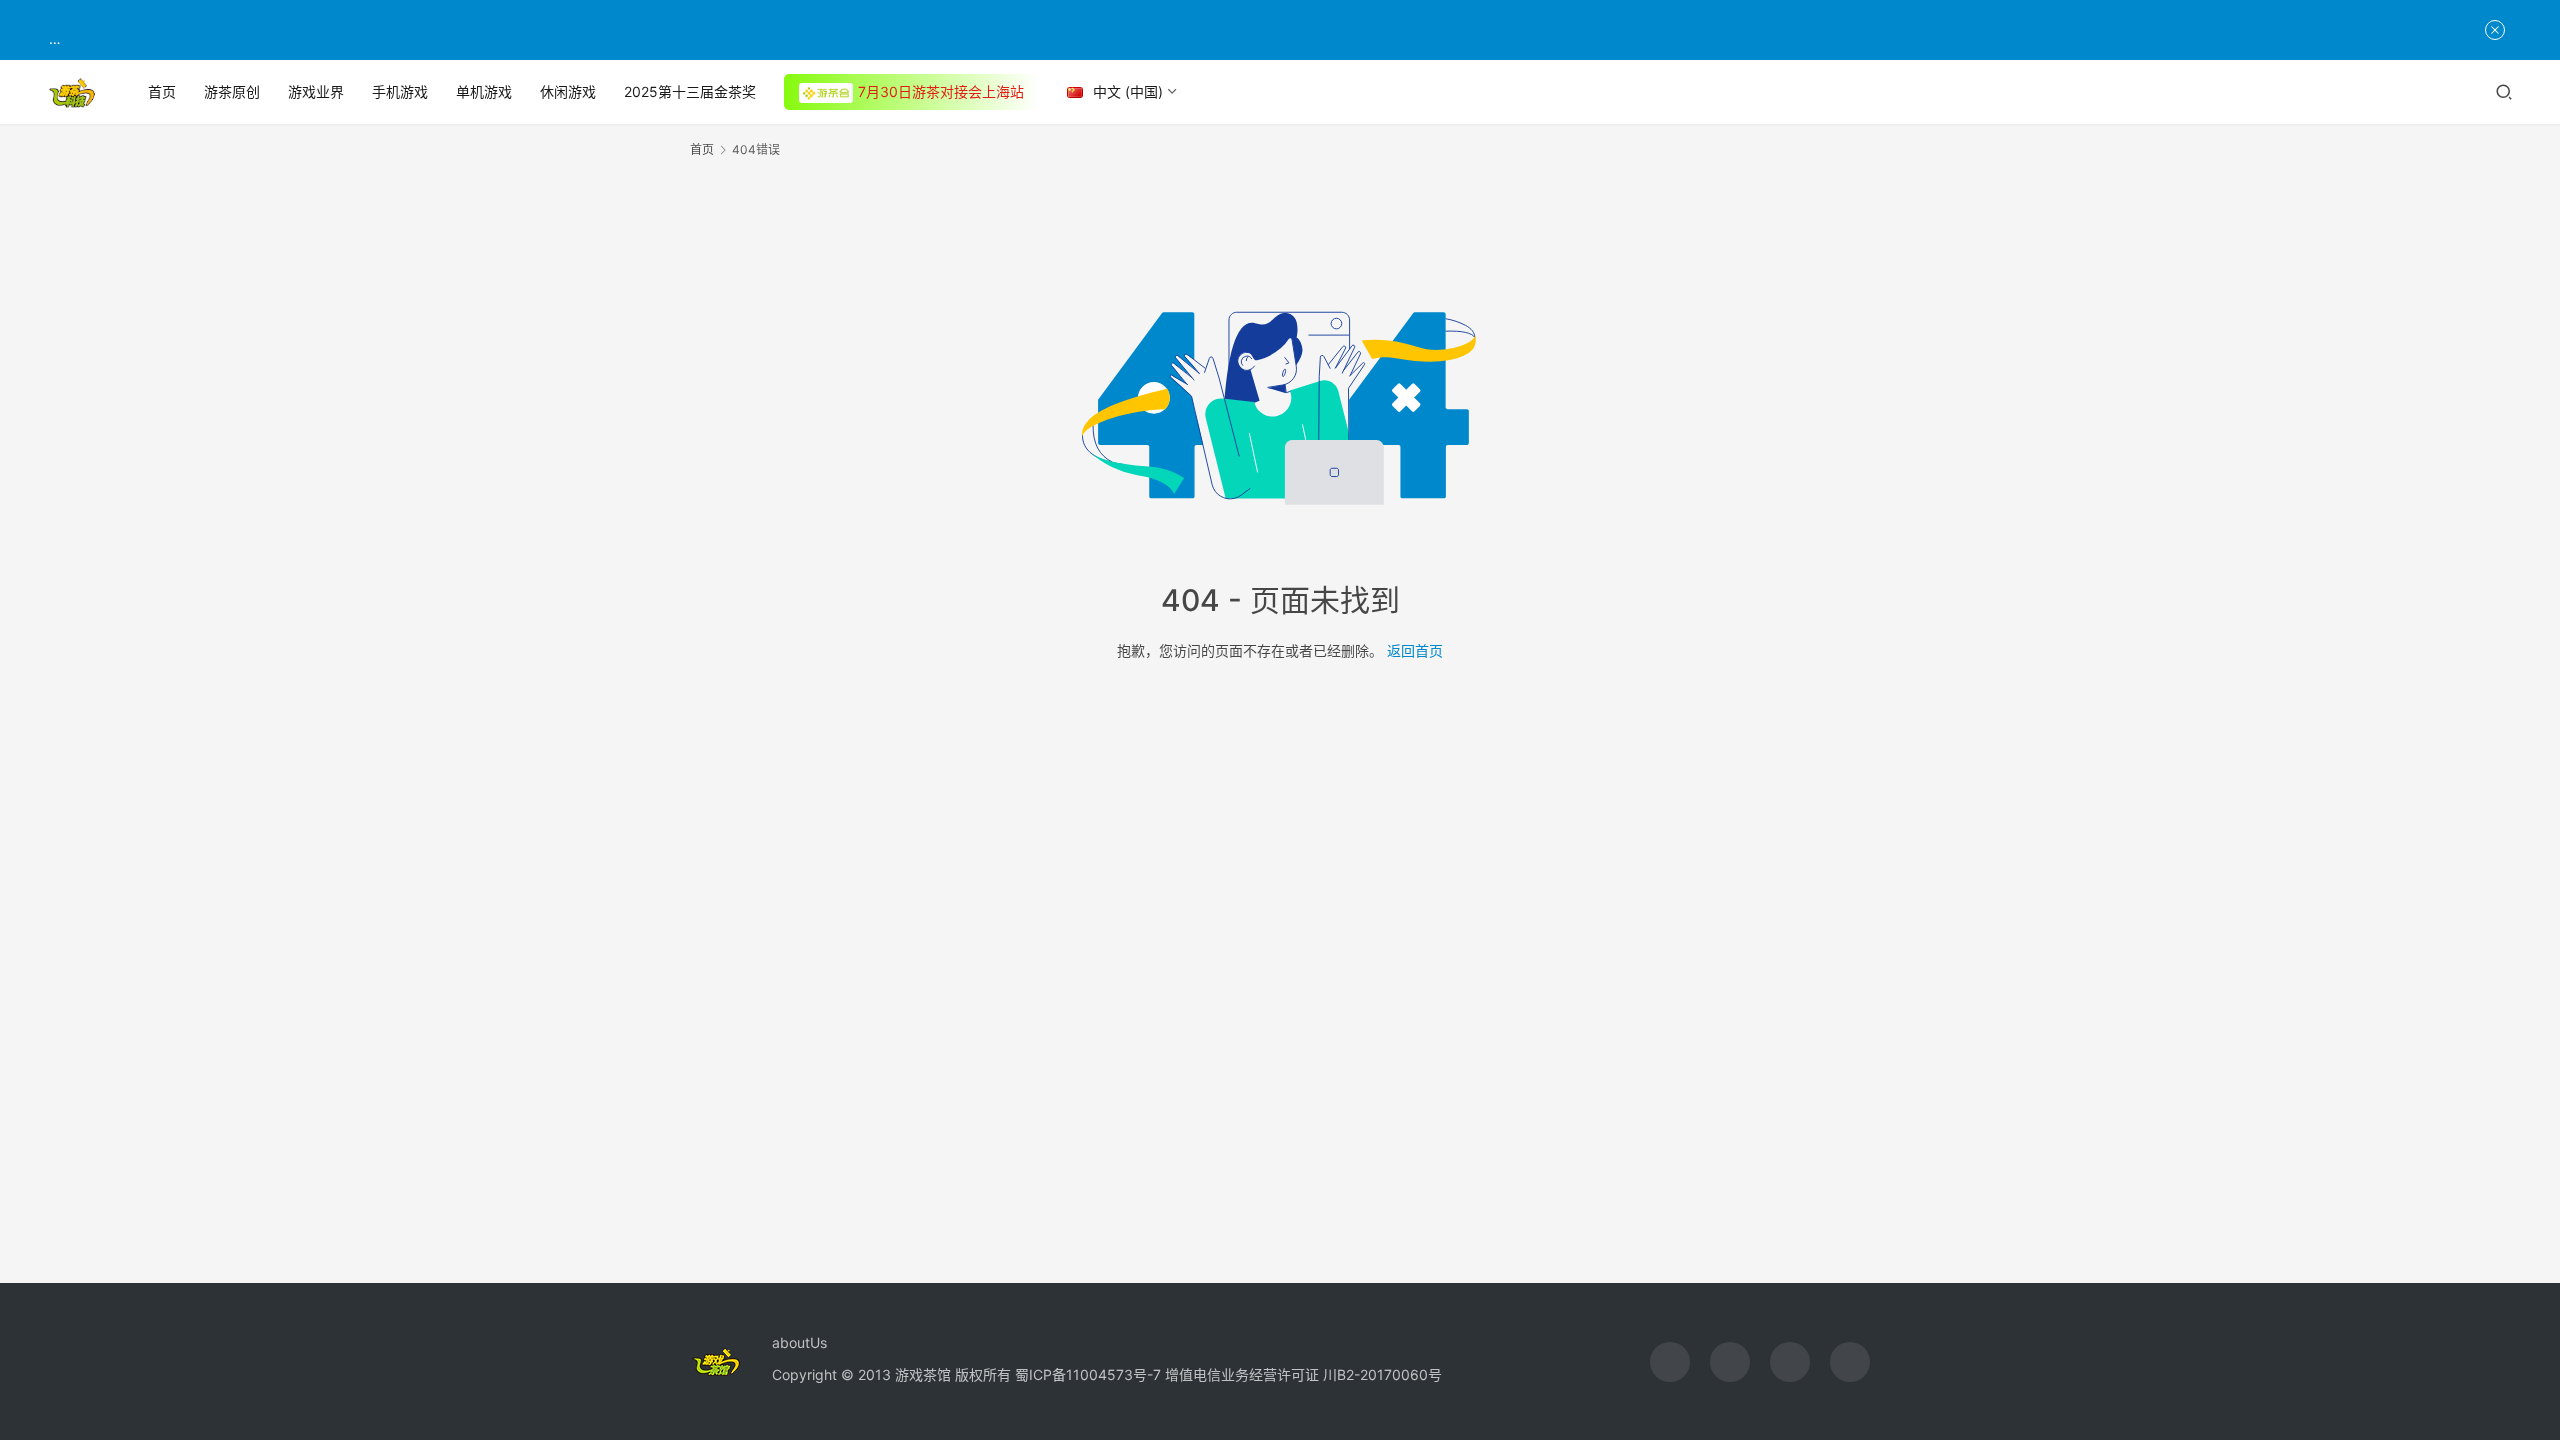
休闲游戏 (568, 91)
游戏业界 (316, 91)
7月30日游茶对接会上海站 (941, 91)
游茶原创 (232, 91)
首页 (162, 91)
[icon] (1670, 1362)
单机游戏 (484, 91)
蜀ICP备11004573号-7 (1088, 1374)
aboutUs (799, 1342)
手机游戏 (400, 91)
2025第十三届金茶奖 (690, 91)
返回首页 (1415, 650)
